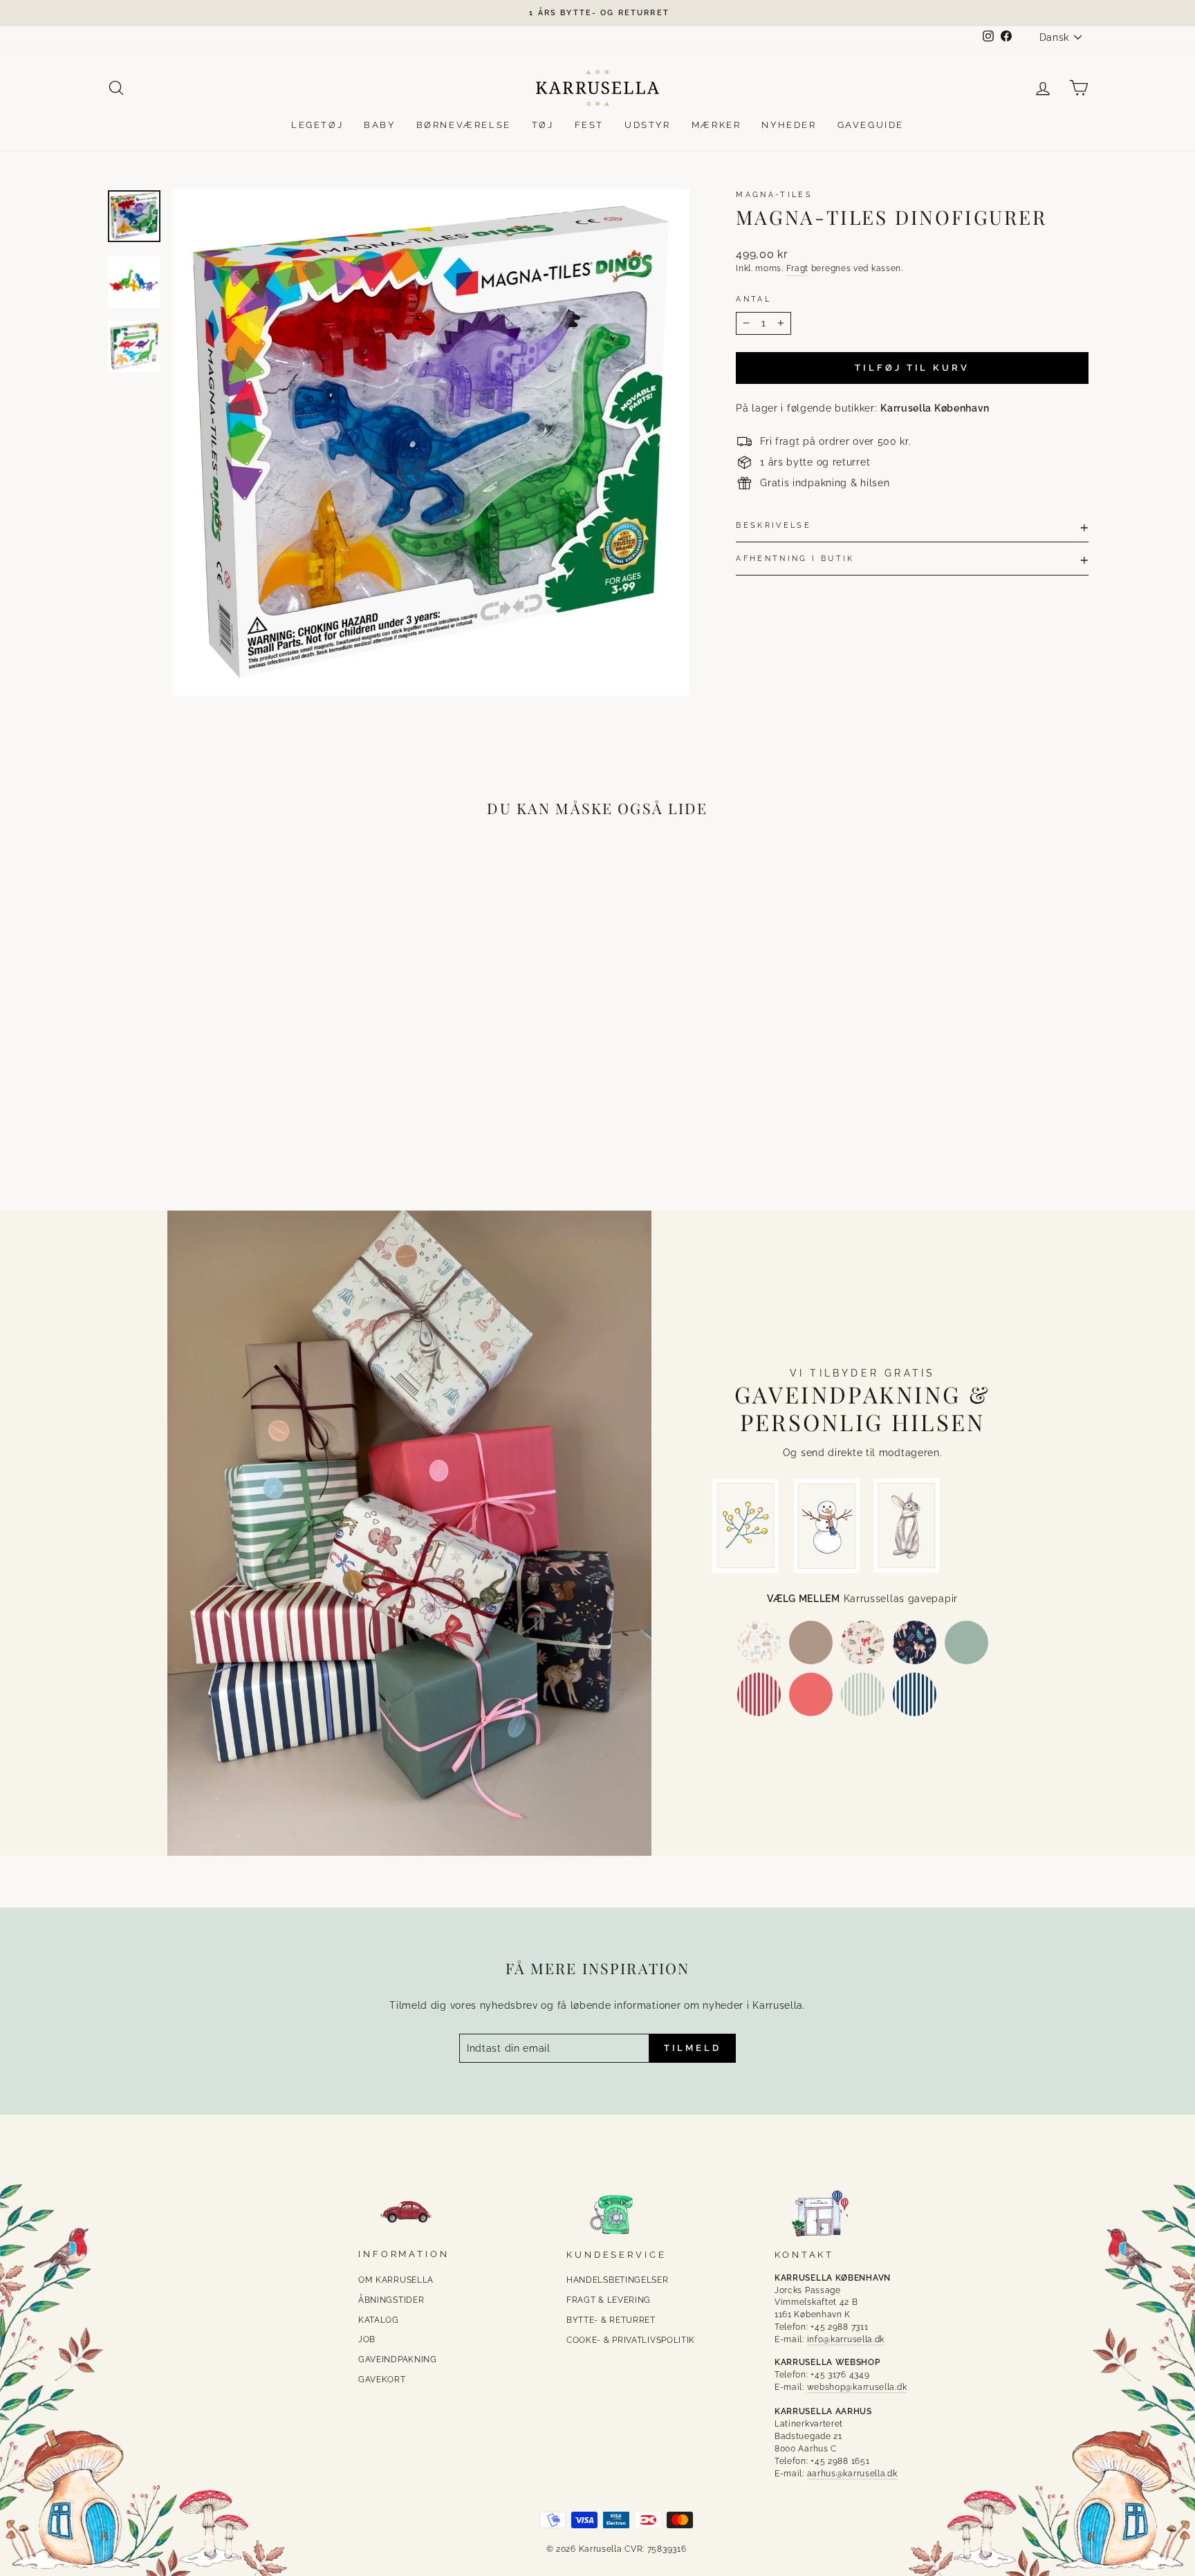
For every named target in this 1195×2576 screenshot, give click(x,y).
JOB (367, 2339)
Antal (753, 299)
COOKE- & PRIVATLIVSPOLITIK (631, 2340)
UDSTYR (648, 125)
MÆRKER (716, 125)
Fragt (798, 268)
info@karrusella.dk (846, 2339)
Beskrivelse (773, 525)
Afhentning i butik (795, 558)
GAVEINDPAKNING (398, 2359)
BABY (379, 125)
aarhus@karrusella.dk (852, 2474)
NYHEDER (789, 125)
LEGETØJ (317, 125)
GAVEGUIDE (871, 125)
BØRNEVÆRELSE (464, 125)
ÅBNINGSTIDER (391, 2300)
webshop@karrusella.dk (857, 2387)
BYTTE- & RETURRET (611, 2320)
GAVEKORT (382, 2380)
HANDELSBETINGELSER (618, 2280)
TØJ (543, 125)
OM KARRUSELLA (396, 2280)
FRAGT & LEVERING (609, 2300)
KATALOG (379, 2320)
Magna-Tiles (774, 194)
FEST (589, 125)
